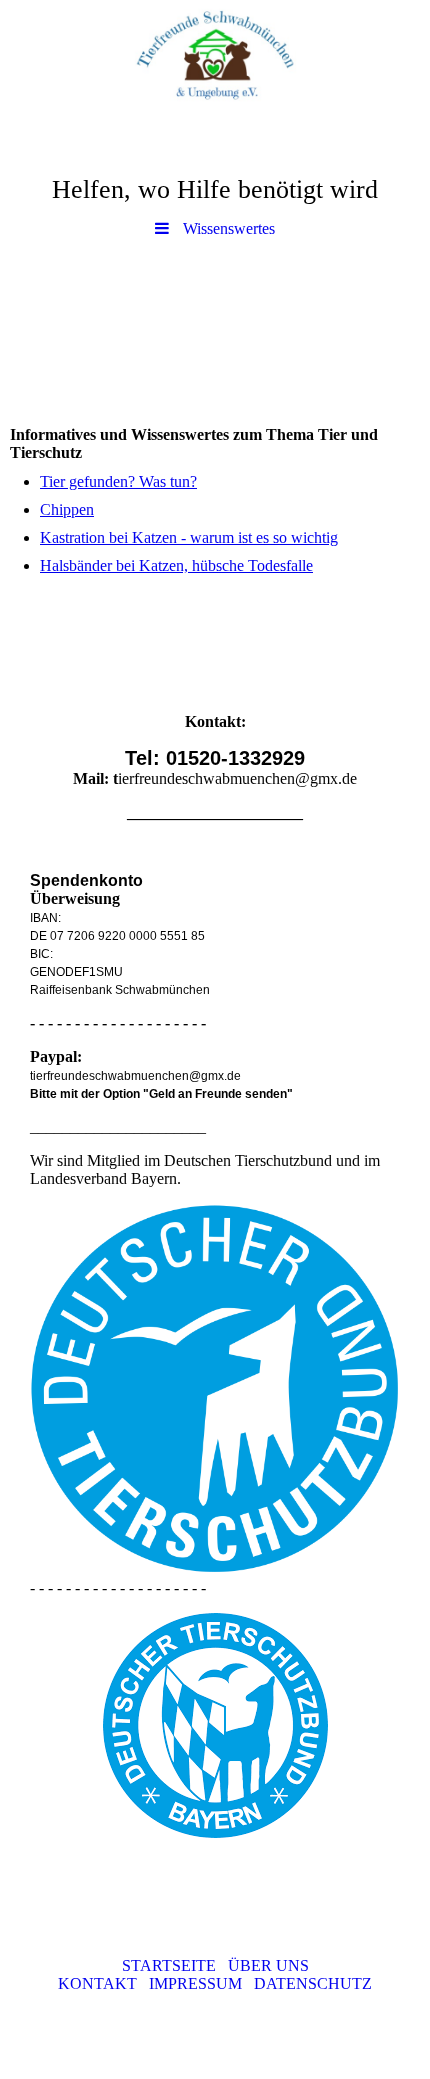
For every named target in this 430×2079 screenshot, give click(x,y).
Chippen (67, 509)
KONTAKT (103, 1983)
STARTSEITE (169, 1965)
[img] (215, 55)
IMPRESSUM (201, 1983)
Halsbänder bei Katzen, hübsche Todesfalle (176, 565)
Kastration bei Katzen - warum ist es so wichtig (189, 537)
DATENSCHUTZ (313, 1983)
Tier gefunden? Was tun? (118, 481)
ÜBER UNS (262, 1965)
